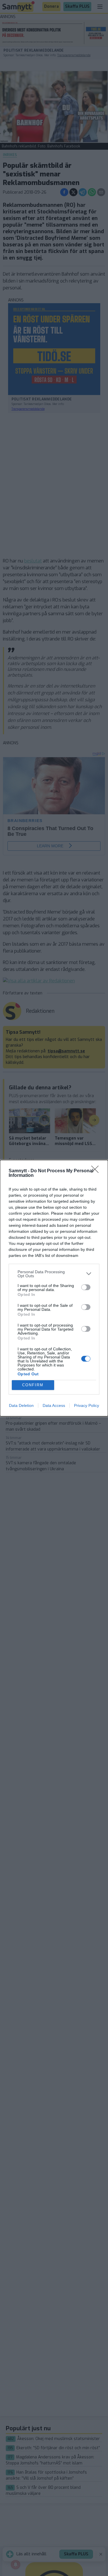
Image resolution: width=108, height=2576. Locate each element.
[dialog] (54, 1288)
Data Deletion (21, 1405)
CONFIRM (33, 1385)
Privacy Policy (87, 1405)
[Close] (97, 1171)
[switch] (86, 1287)
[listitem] (54, 1274)
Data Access (54, 1405)
